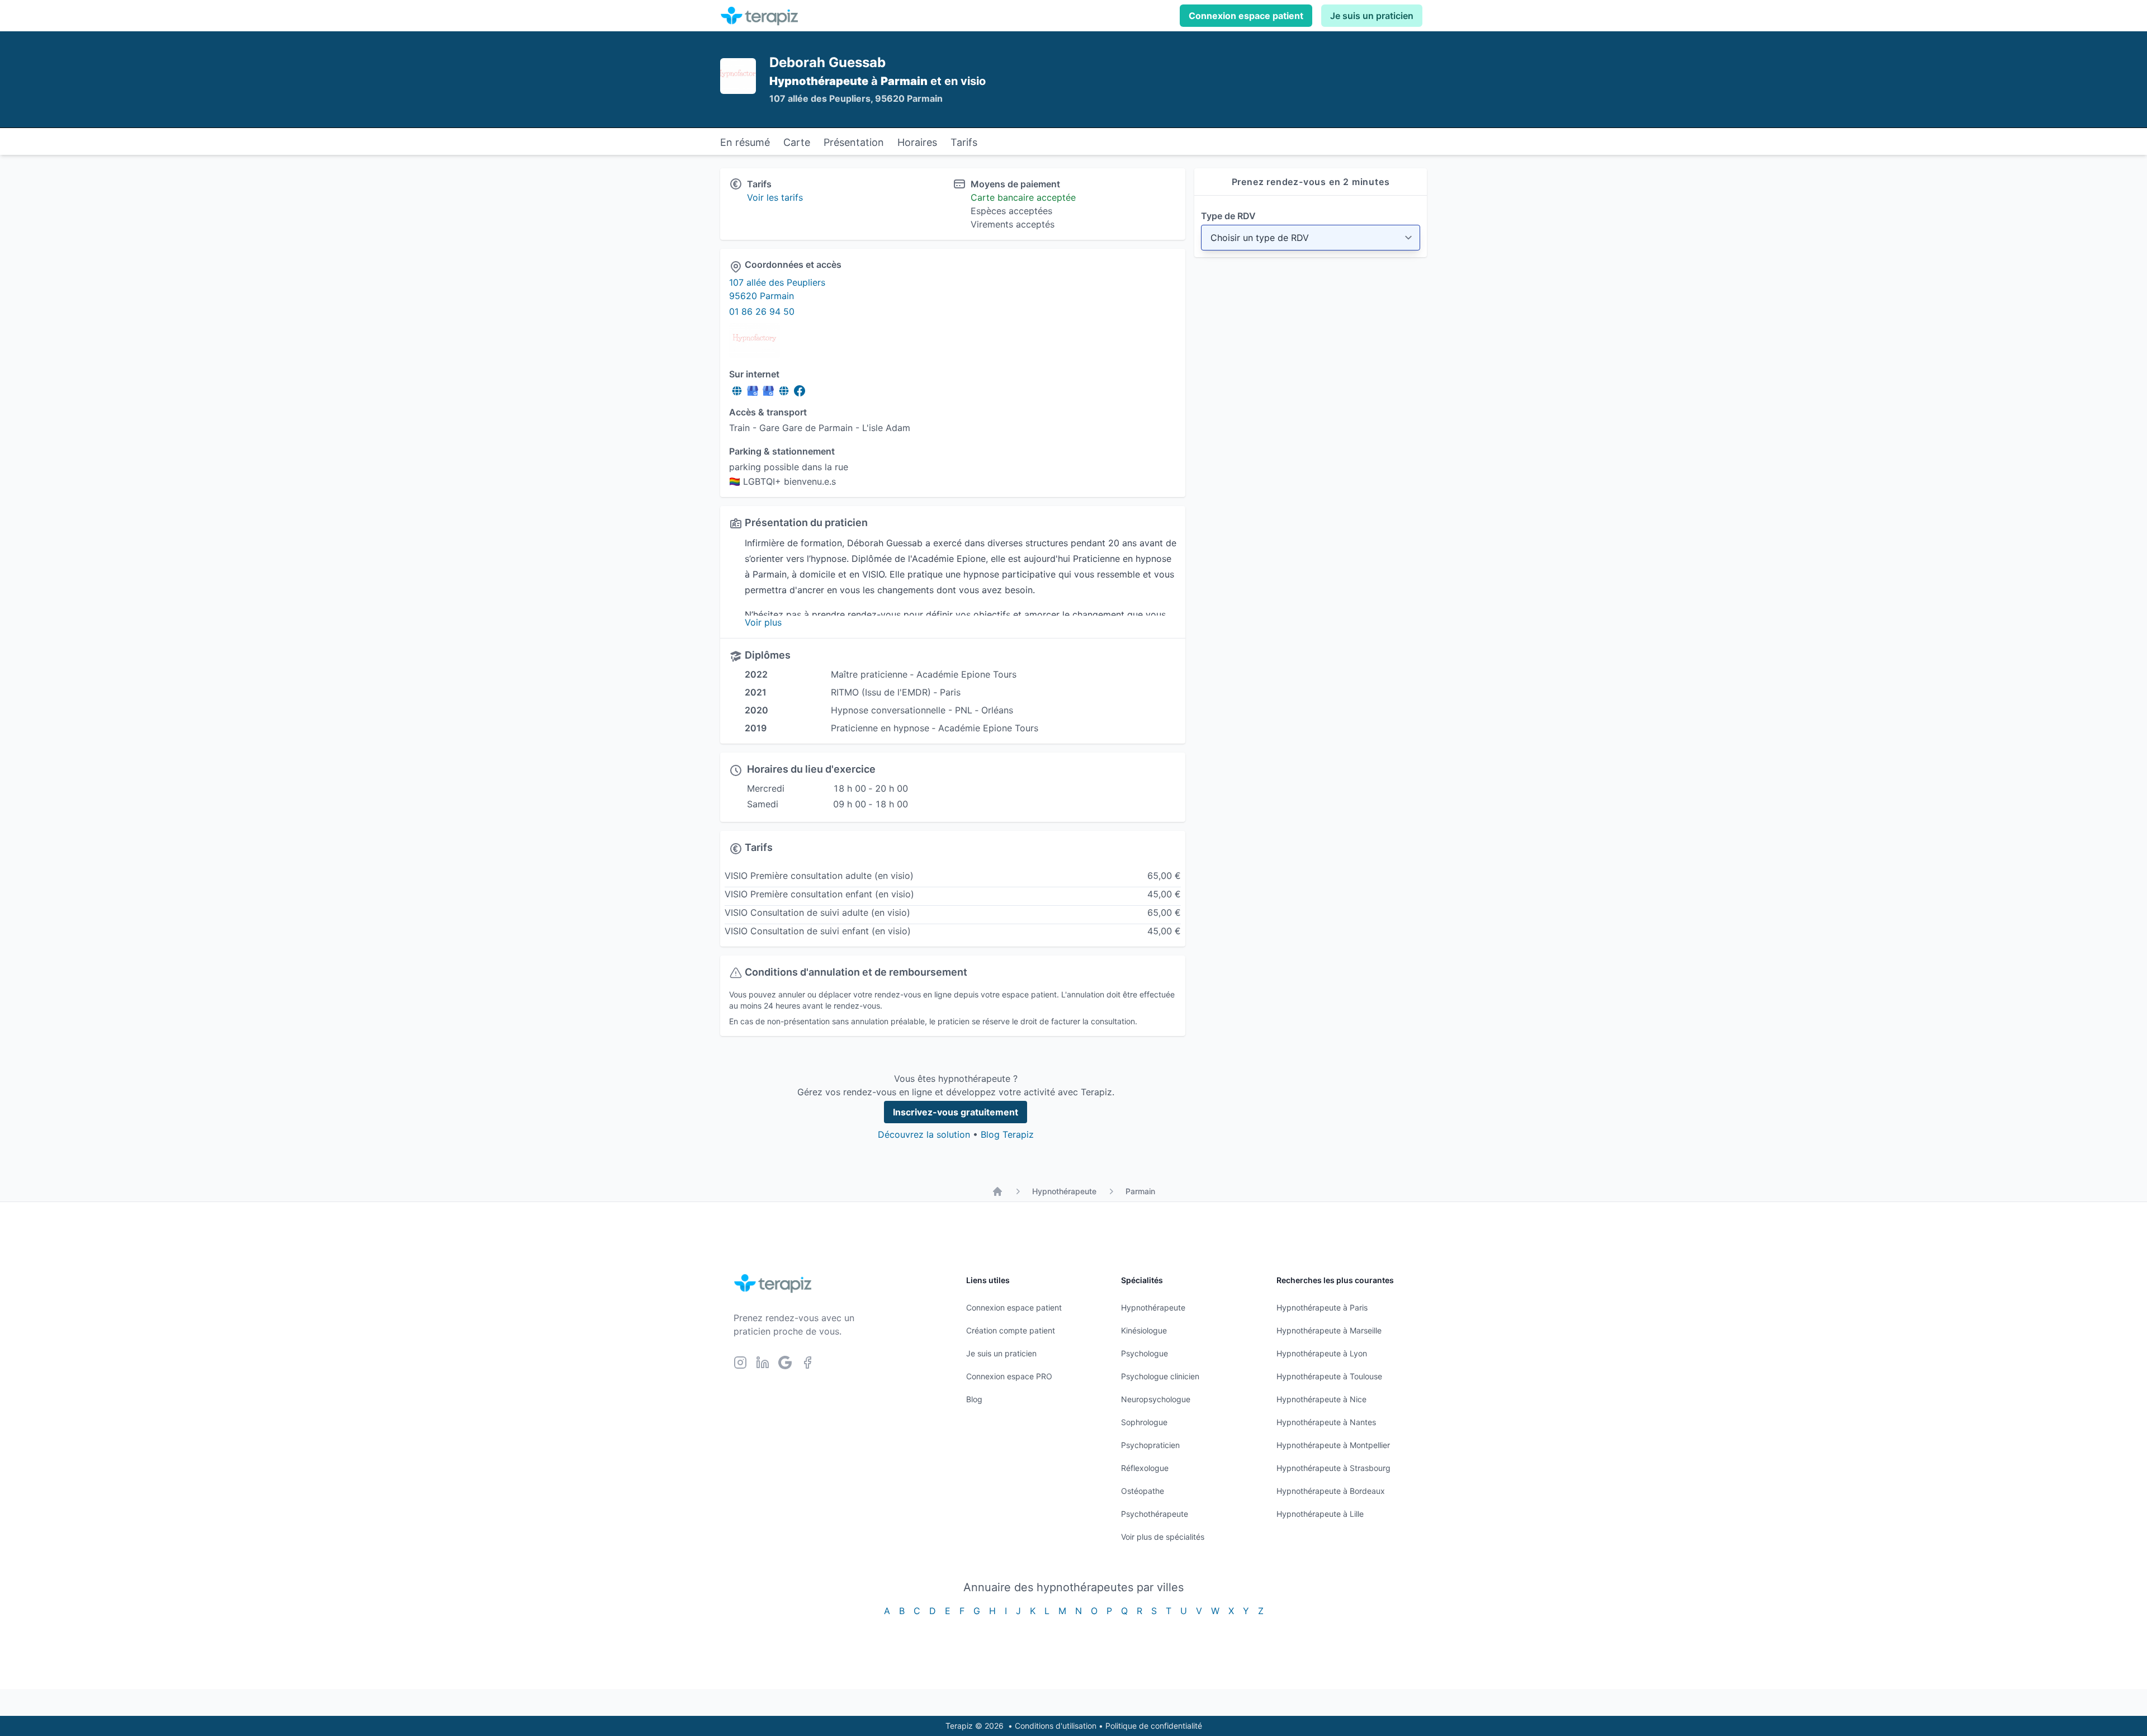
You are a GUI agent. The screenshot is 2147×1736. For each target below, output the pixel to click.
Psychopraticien (1150, 1445)
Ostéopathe (1143, 1491)
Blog (974, 1399)
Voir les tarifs (775, 197)
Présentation (854, 142)
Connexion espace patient (1246, 16)
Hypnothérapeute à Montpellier (1333, 1445)
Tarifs (964, 142)
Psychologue (1145, 1353)
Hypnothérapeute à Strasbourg (1333, 1468)
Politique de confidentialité (1154, 1726)
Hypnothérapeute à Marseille (1329, 1330)
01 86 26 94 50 (762, 311)
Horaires (917, 142)
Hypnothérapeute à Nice (1321, 1399)
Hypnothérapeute (1064, 1191)
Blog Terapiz (1007, 1134)
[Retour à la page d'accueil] (997, 1191)
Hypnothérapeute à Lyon (1322, 1353)
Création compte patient (1011, 1330)
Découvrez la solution (924, 1134)
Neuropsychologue (1156, 1399)
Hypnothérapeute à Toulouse (1329, 1376)
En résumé (745, 142)
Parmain (1140, 1191)
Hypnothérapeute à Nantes (1326, 1422)
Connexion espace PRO (1009, 1376)
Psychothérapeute (1155, 1514)
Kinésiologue (1144, 1330)
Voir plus (763, 622)
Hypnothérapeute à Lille (1320, 1514)
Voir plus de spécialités (1163, 1537)
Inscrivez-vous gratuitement (956, 1112)
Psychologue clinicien (1160, 1376)
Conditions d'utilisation (1056, 1726)
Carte (797, 142)
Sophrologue (1144, 1422)
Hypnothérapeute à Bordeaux (1331, 1491)
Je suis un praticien (1372, 16)
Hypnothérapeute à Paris (1322, 1307)
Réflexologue (1145, 1468)
